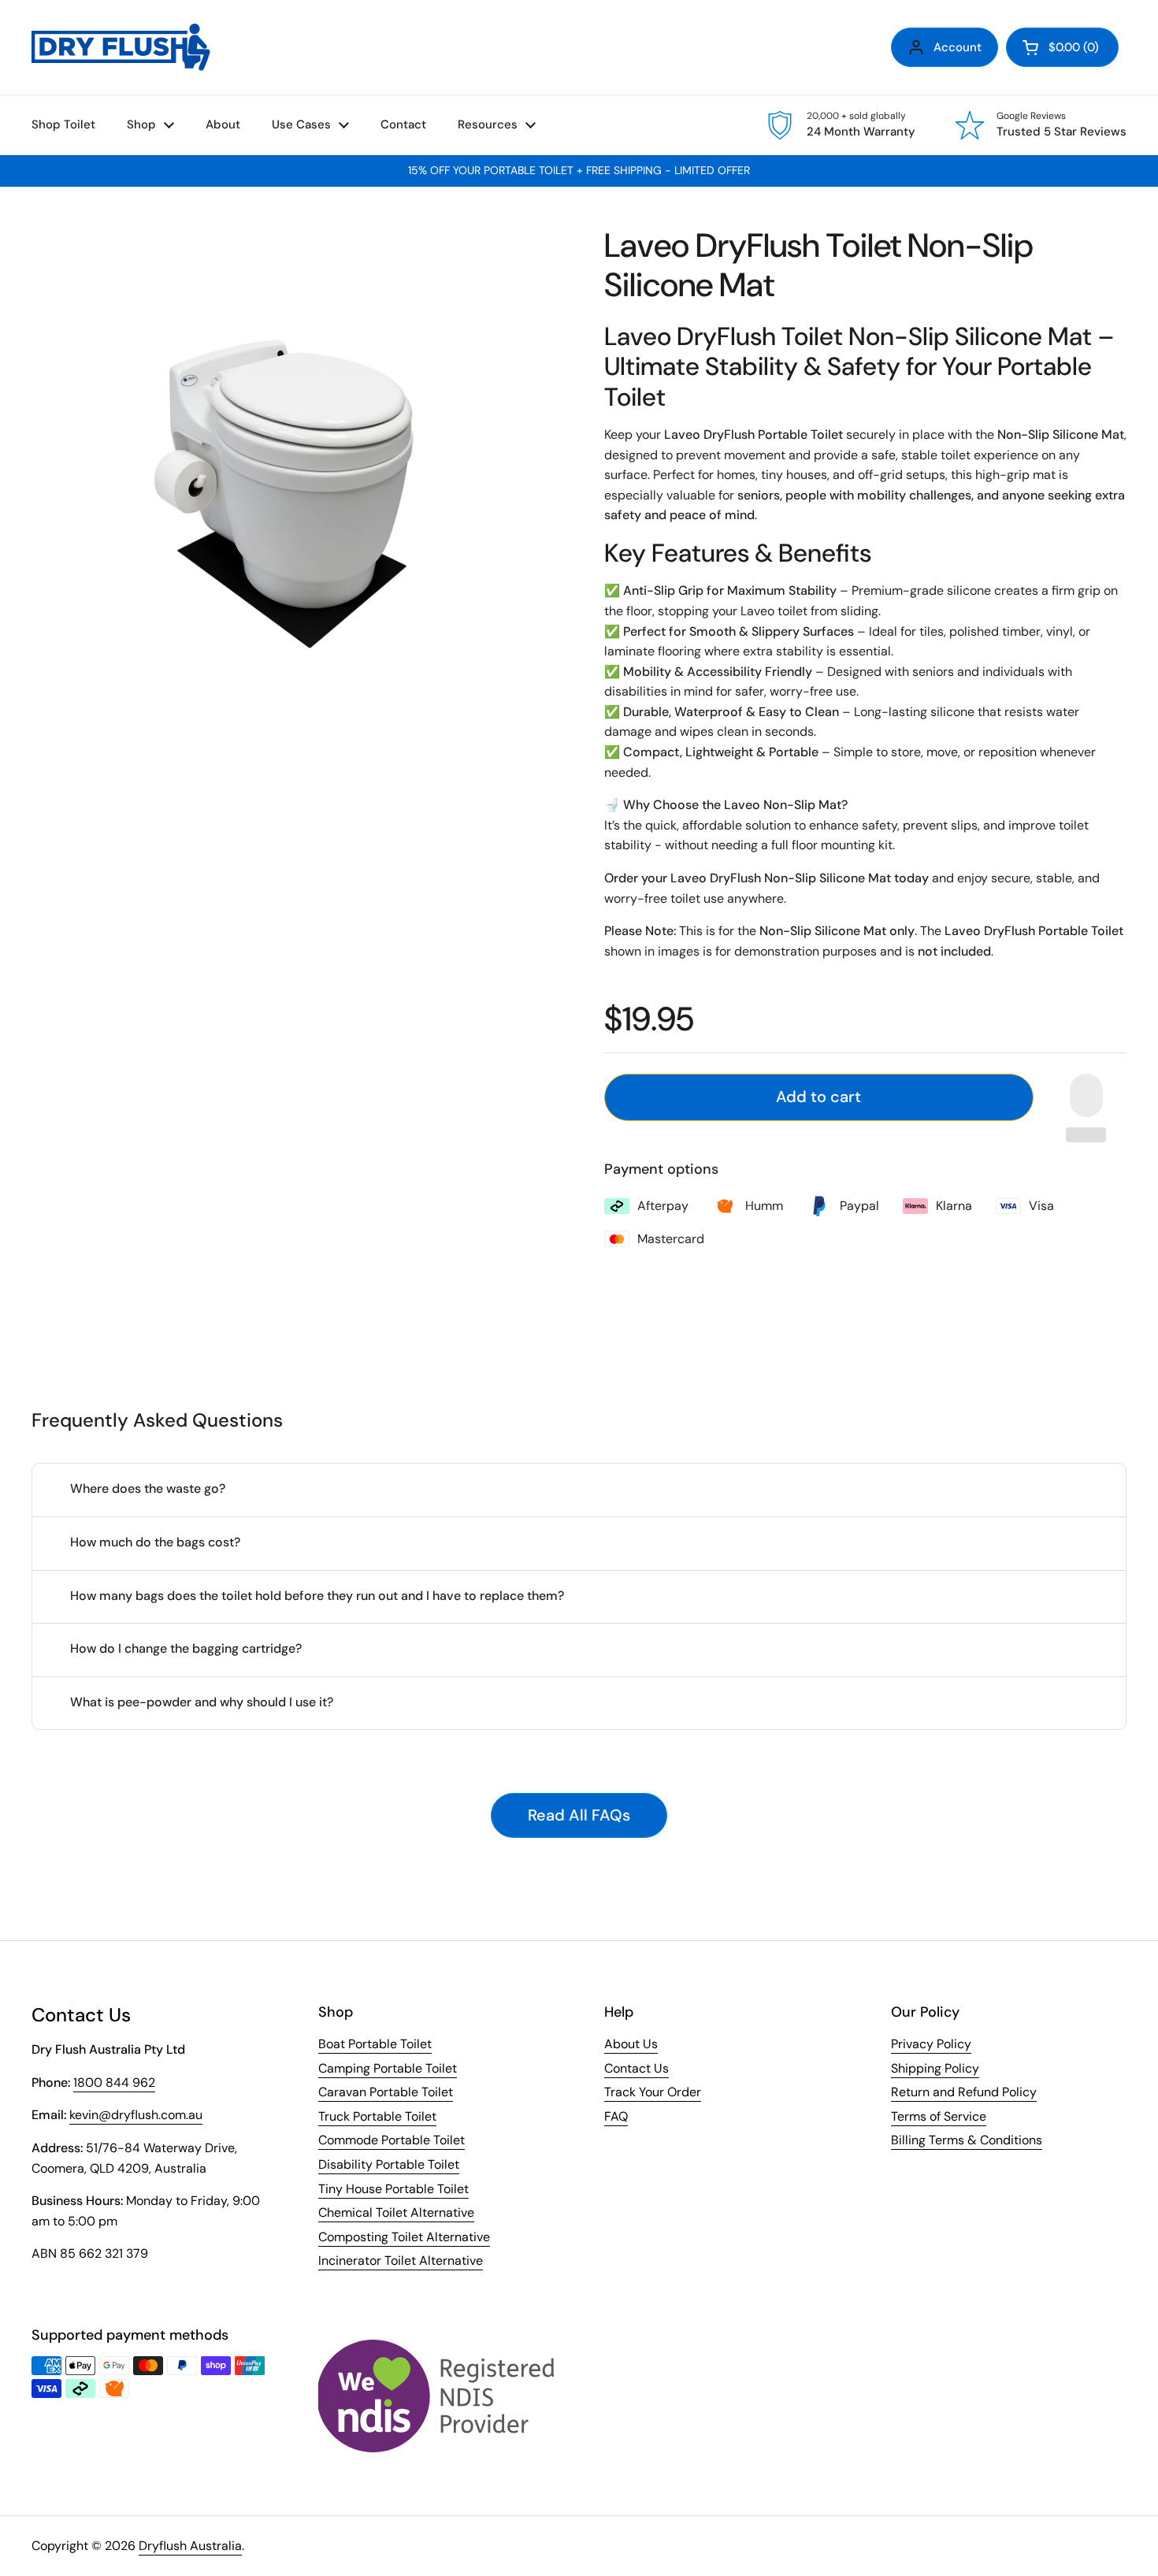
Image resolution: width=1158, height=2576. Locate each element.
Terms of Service (939, 2116)
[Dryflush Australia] (121, 47)
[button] (1062, 47)
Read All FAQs (579, 1815)
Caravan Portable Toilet (386, 2092)
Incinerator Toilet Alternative (401, 2260)
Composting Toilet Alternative (404, 2237)
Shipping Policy (935, 2068)
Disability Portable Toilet (389, 2164)
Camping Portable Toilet (388, 2068)
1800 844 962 (114, 2082)
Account (958, 47)
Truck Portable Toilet (377, 2116)
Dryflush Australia (190, 2546)
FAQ (616, 2116)
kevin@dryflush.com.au (136, 2115)
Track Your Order (653, 2092)
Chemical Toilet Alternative (396, 2212)
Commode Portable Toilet (392, 2140)
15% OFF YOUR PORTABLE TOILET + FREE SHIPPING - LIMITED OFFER (579, 171)
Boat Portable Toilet (375, 2044)
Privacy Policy (931, 2044)
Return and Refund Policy (964, 2092)
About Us (631, 2044)
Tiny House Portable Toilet (393, 2189)
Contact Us (637, 2068)
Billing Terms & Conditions (967, 2140)
